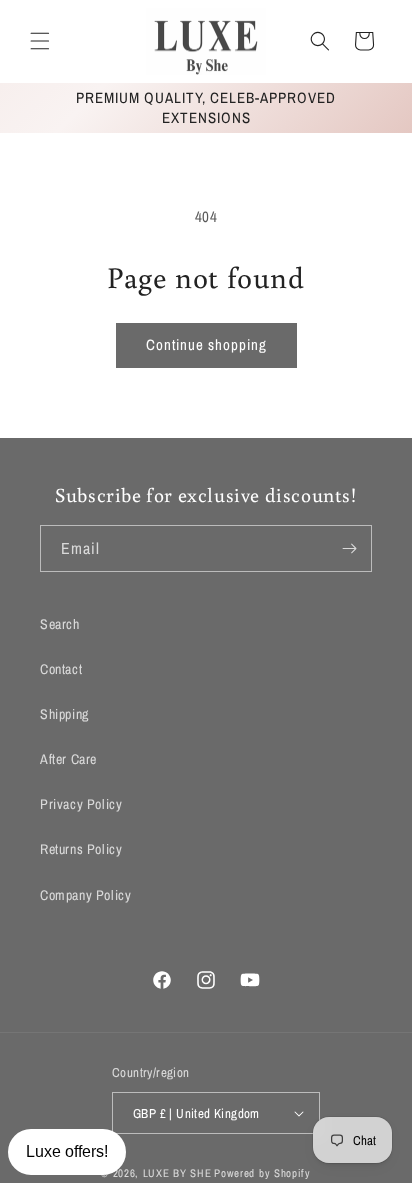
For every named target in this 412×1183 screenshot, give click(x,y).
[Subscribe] (349, 548)
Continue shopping (206, 344)
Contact (61, 669)
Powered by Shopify (262, 1173)
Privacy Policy (81, 804)
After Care (68, 759)
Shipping (64, 714)
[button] (40, 41)
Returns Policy (81, 849)
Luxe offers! (67, 1151)
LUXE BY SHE (177, 1173)
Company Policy (85, 895)
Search (60, 624)
